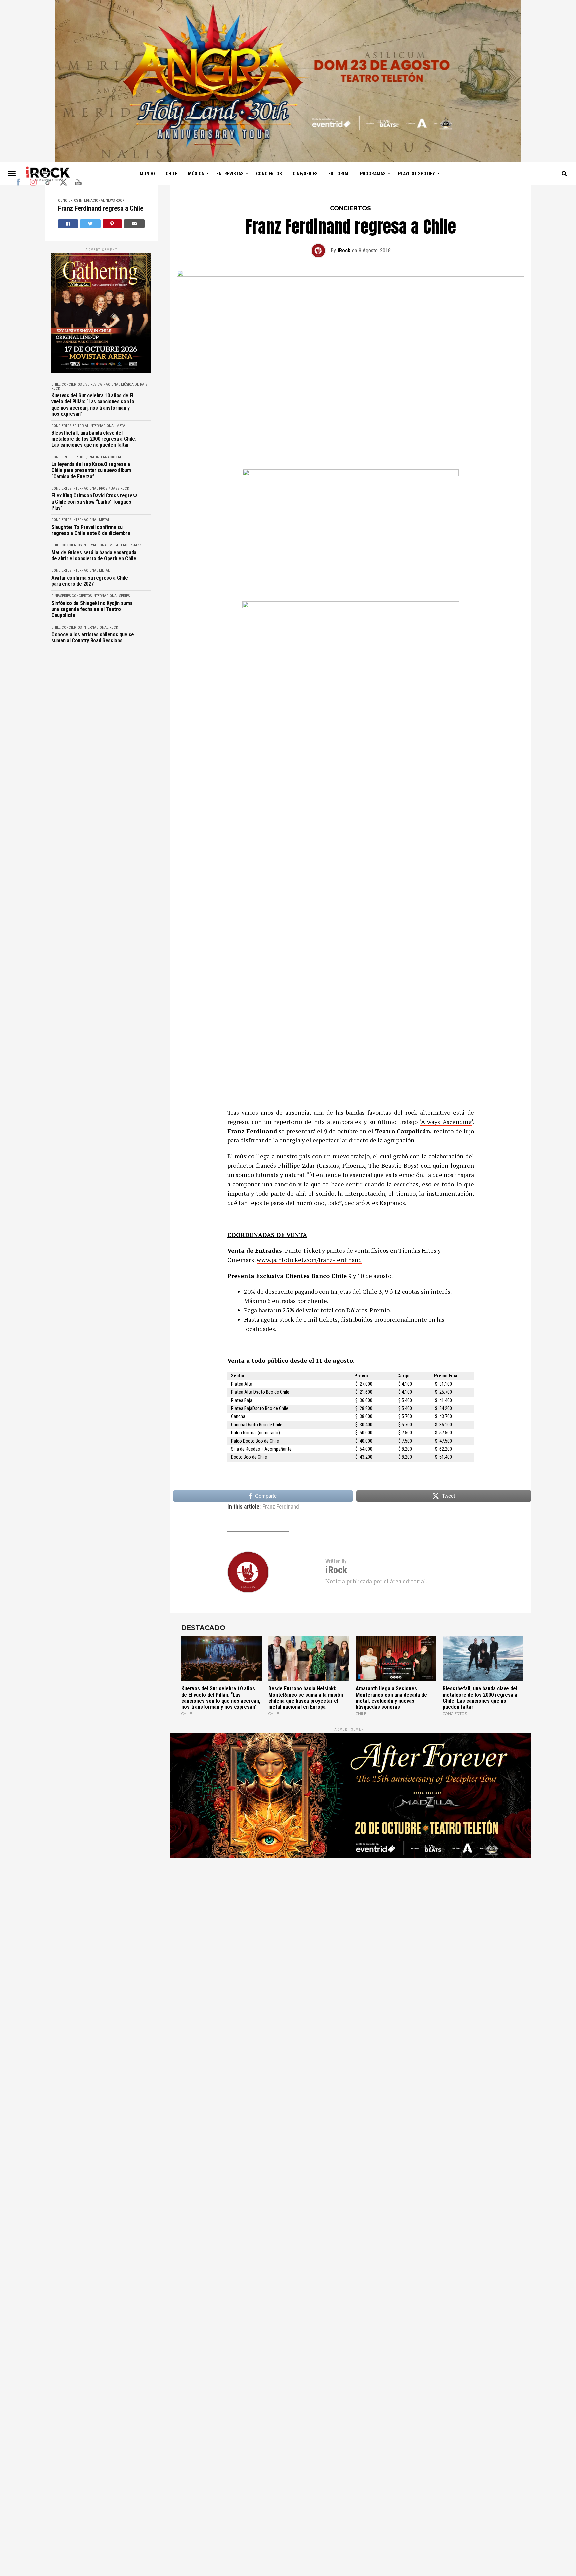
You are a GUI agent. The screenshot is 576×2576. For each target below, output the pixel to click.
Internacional (92, 200)
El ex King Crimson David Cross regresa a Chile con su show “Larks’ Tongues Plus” (94, 502)
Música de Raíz (134, 384)
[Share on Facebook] (68, 224)
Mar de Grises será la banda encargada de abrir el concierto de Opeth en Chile (94, 556)
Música (196, 174)
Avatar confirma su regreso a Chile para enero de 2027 (90, 581)
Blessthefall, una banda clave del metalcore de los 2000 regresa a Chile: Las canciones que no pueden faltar (94, 439)
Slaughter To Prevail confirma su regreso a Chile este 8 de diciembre (91, 530)
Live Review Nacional (101, 384)
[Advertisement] (350, 1949)
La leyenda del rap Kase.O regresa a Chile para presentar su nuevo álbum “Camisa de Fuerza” (91, 471)
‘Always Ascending (446, 1122)
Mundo (147, 174)
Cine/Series (305, 174)
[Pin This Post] (112, 224)
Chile (171, 174)
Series (124, 596)
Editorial (339, 174)
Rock (120, 200)
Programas (373, 174)
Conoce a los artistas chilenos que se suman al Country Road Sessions (93, 638)
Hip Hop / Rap (84, 457)
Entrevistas (230, 174)
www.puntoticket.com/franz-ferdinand (309, 1260)
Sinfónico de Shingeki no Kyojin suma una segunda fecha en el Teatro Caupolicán (92, 610)
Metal (122, 426)
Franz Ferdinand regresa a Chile (100, 208)
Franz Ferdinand (281, 1507)
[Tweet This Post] (90, 224)
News (110, 200)
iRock (344, 250)
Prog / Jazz (109, 489)
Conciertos (269, 174)
